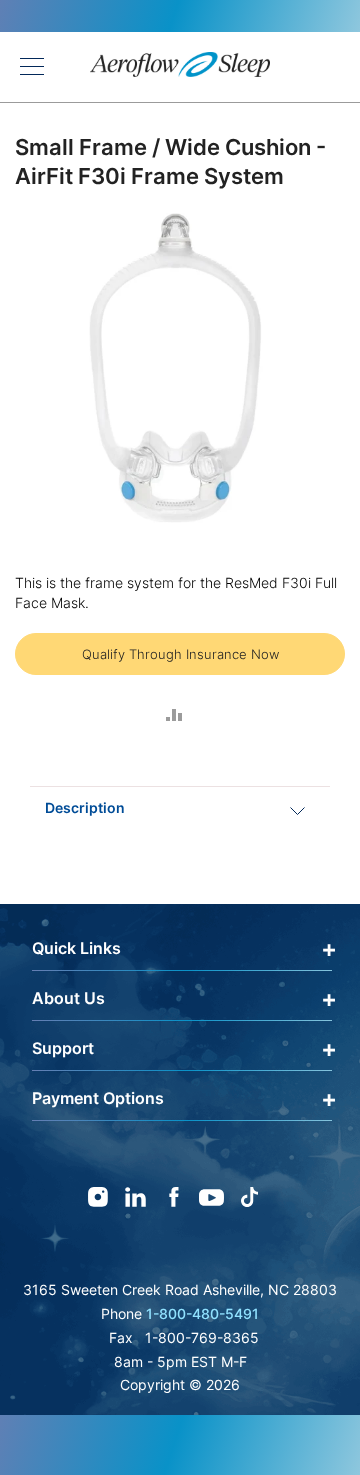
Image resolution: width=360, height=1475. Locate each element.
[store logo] (180, 67)
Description (85, 807)
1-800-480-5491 (202, 1313)
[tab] (180, 807)
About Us (68, 998)
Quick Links (76, 948)
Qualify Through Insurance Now (180, 654)
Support (63, 1048)
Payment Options (98, 1098)
